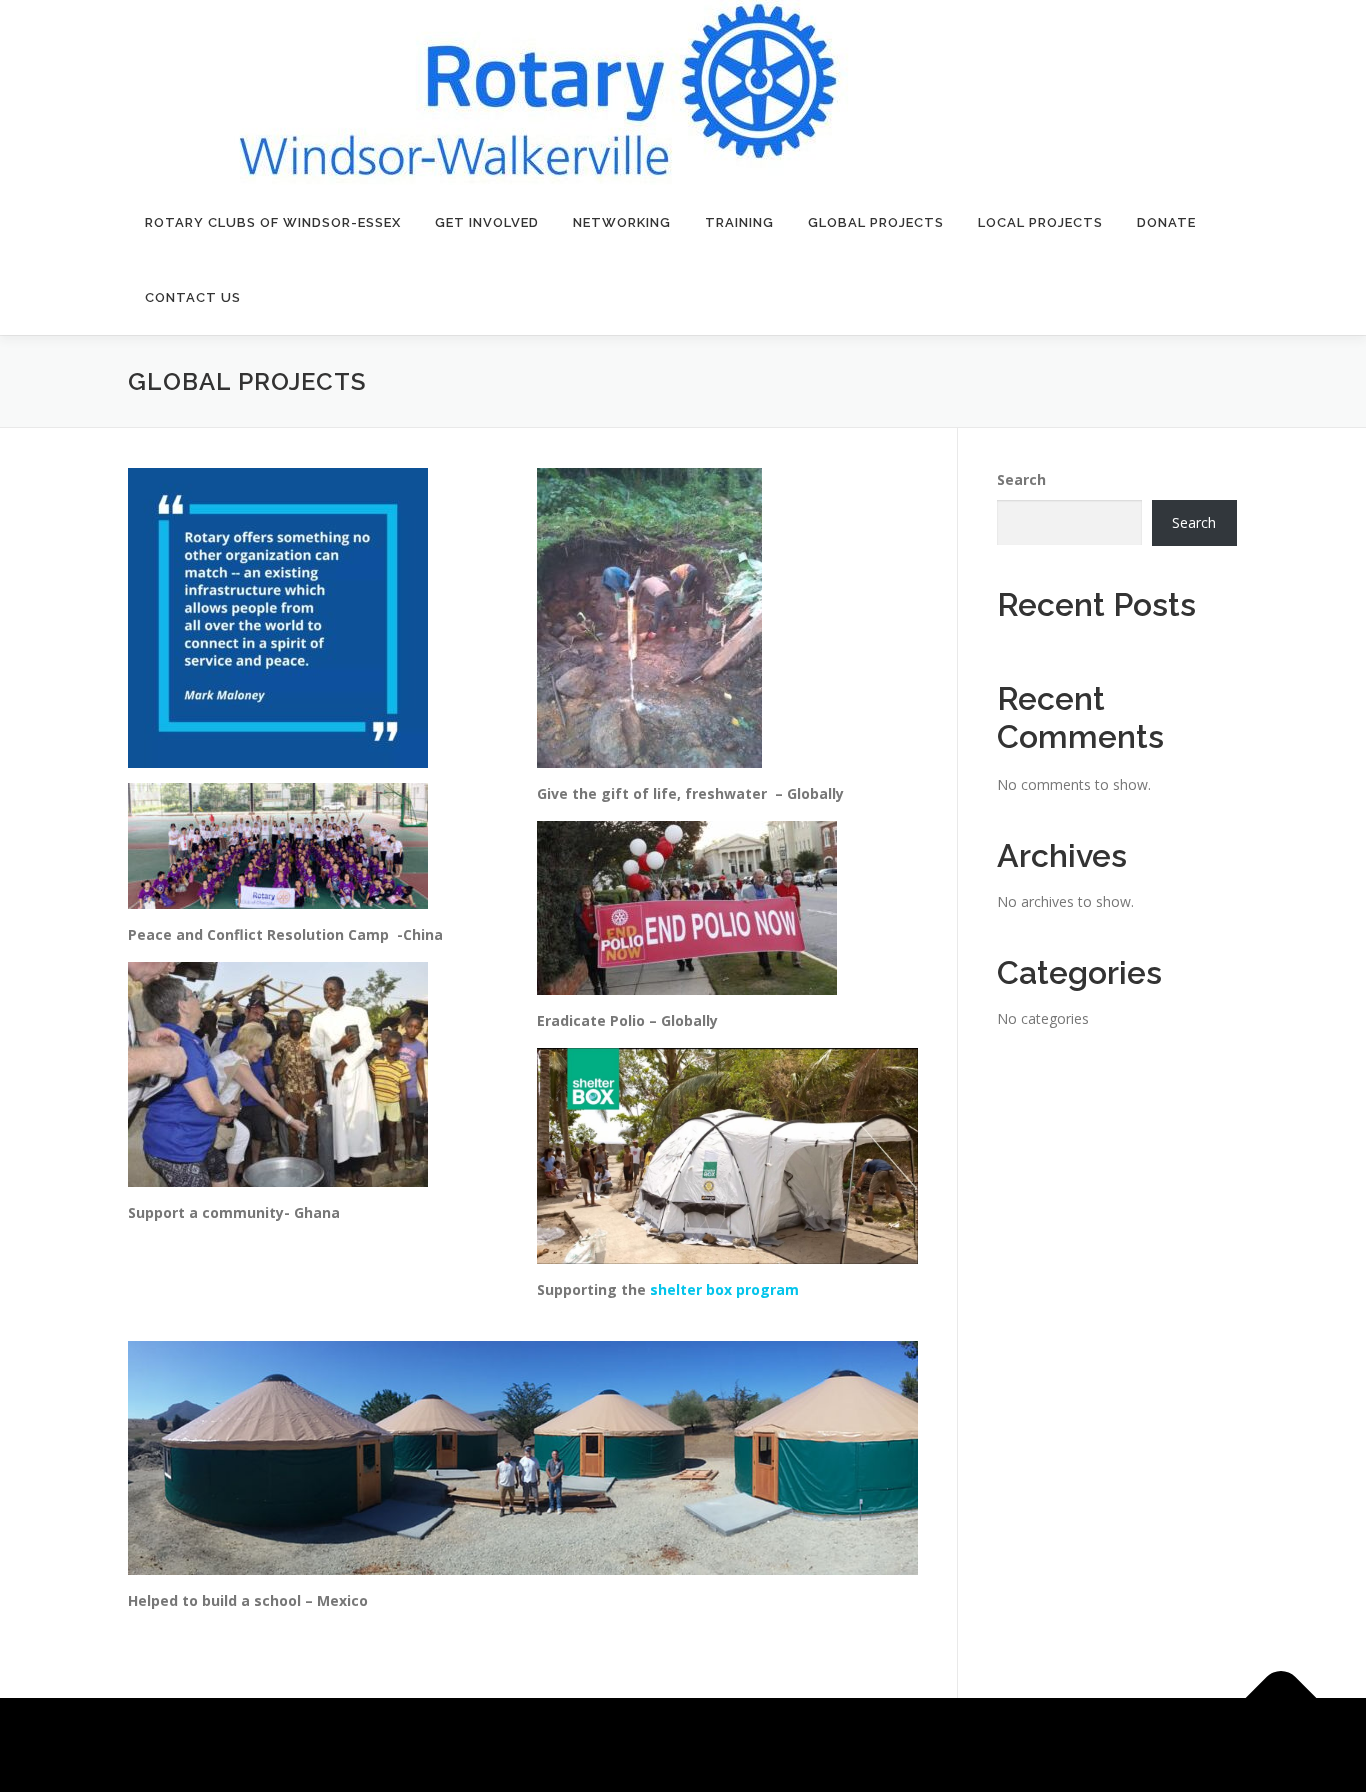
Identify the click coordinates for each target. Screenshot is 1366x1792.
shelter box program (724, 1289)
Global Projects (876, 222)
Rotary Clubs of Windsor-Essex (273, 222)
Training (739, 222)
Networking (622, 222)
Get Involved (487, 222)
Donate (1166, 222)
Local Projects (1040, 222)
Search (1021, 479)
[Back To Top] (1281, 1698)
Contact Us (193, 297)
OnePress (766, 1744)
